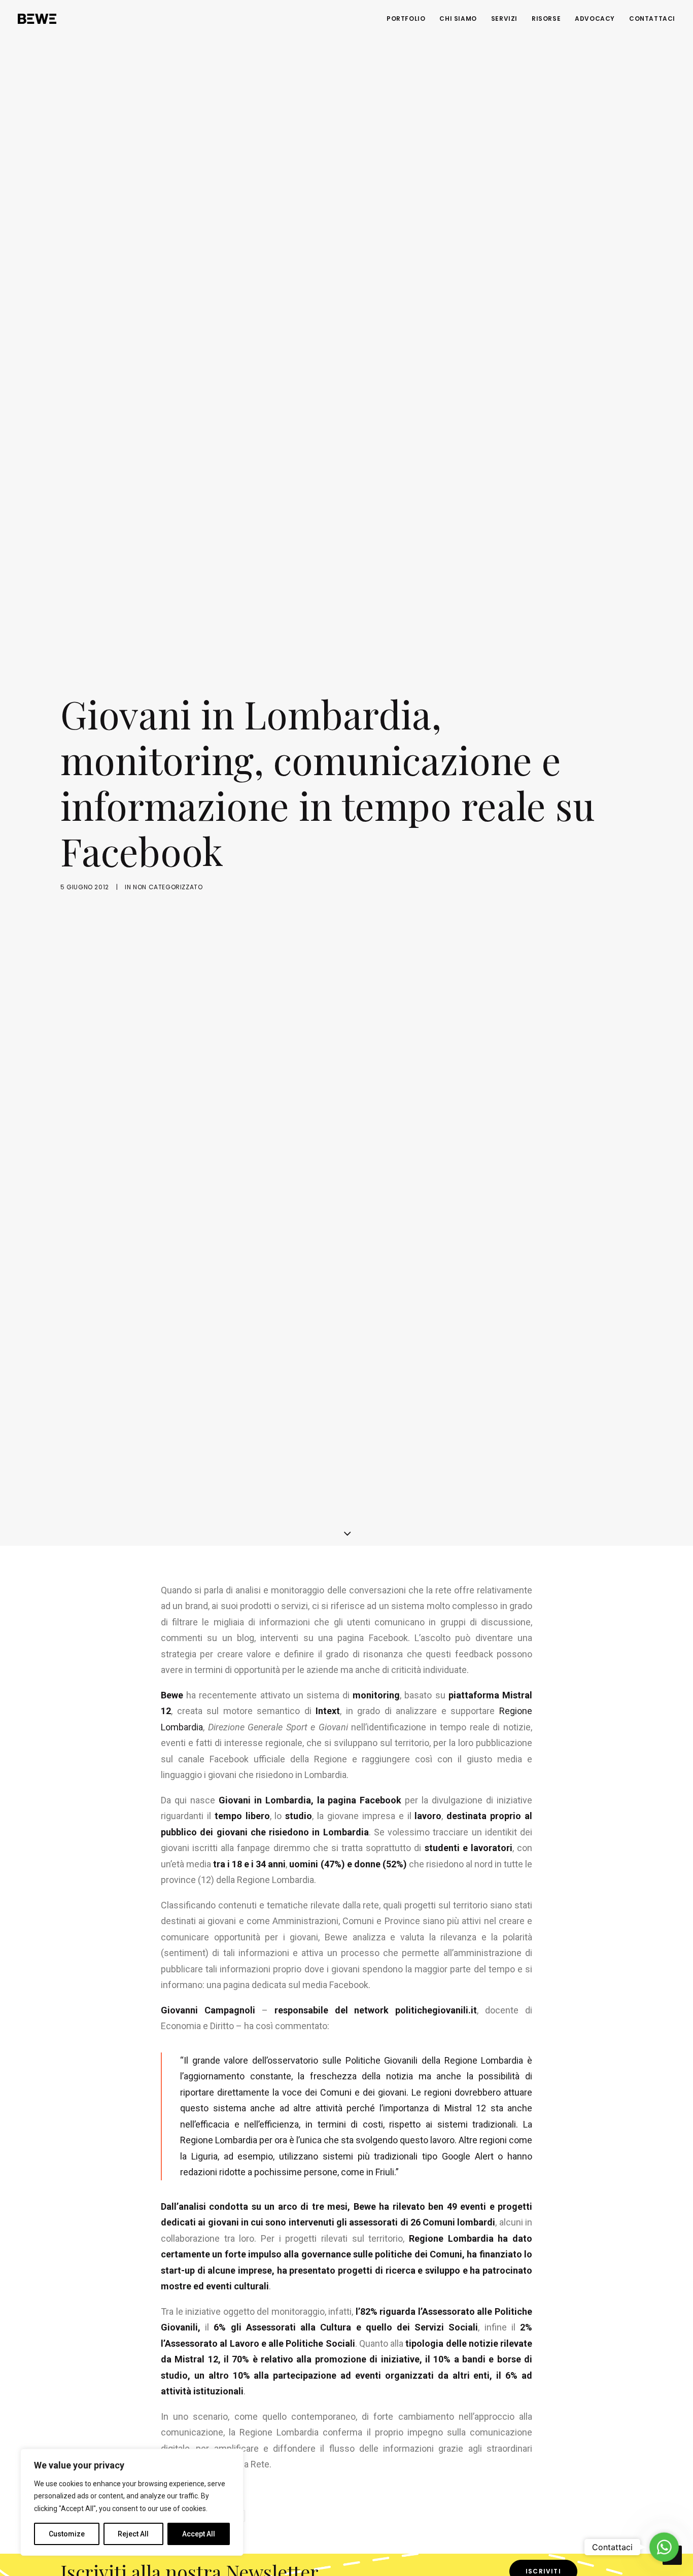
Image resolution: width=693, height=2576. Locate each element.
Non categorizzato (168, 887)
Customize (67, 2534)
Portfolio (406, 19)
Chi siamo (458, 19)
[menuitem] (409, 19)
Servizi (504, 19)
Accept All (199, 2534)
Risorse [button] (546, 19)
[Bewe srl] (37, 19)
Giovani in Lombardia (265, 1800)
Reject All (133, 2534)
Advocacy (595, 19)
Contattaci (652, 19)
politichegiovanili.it (436, 2010)
